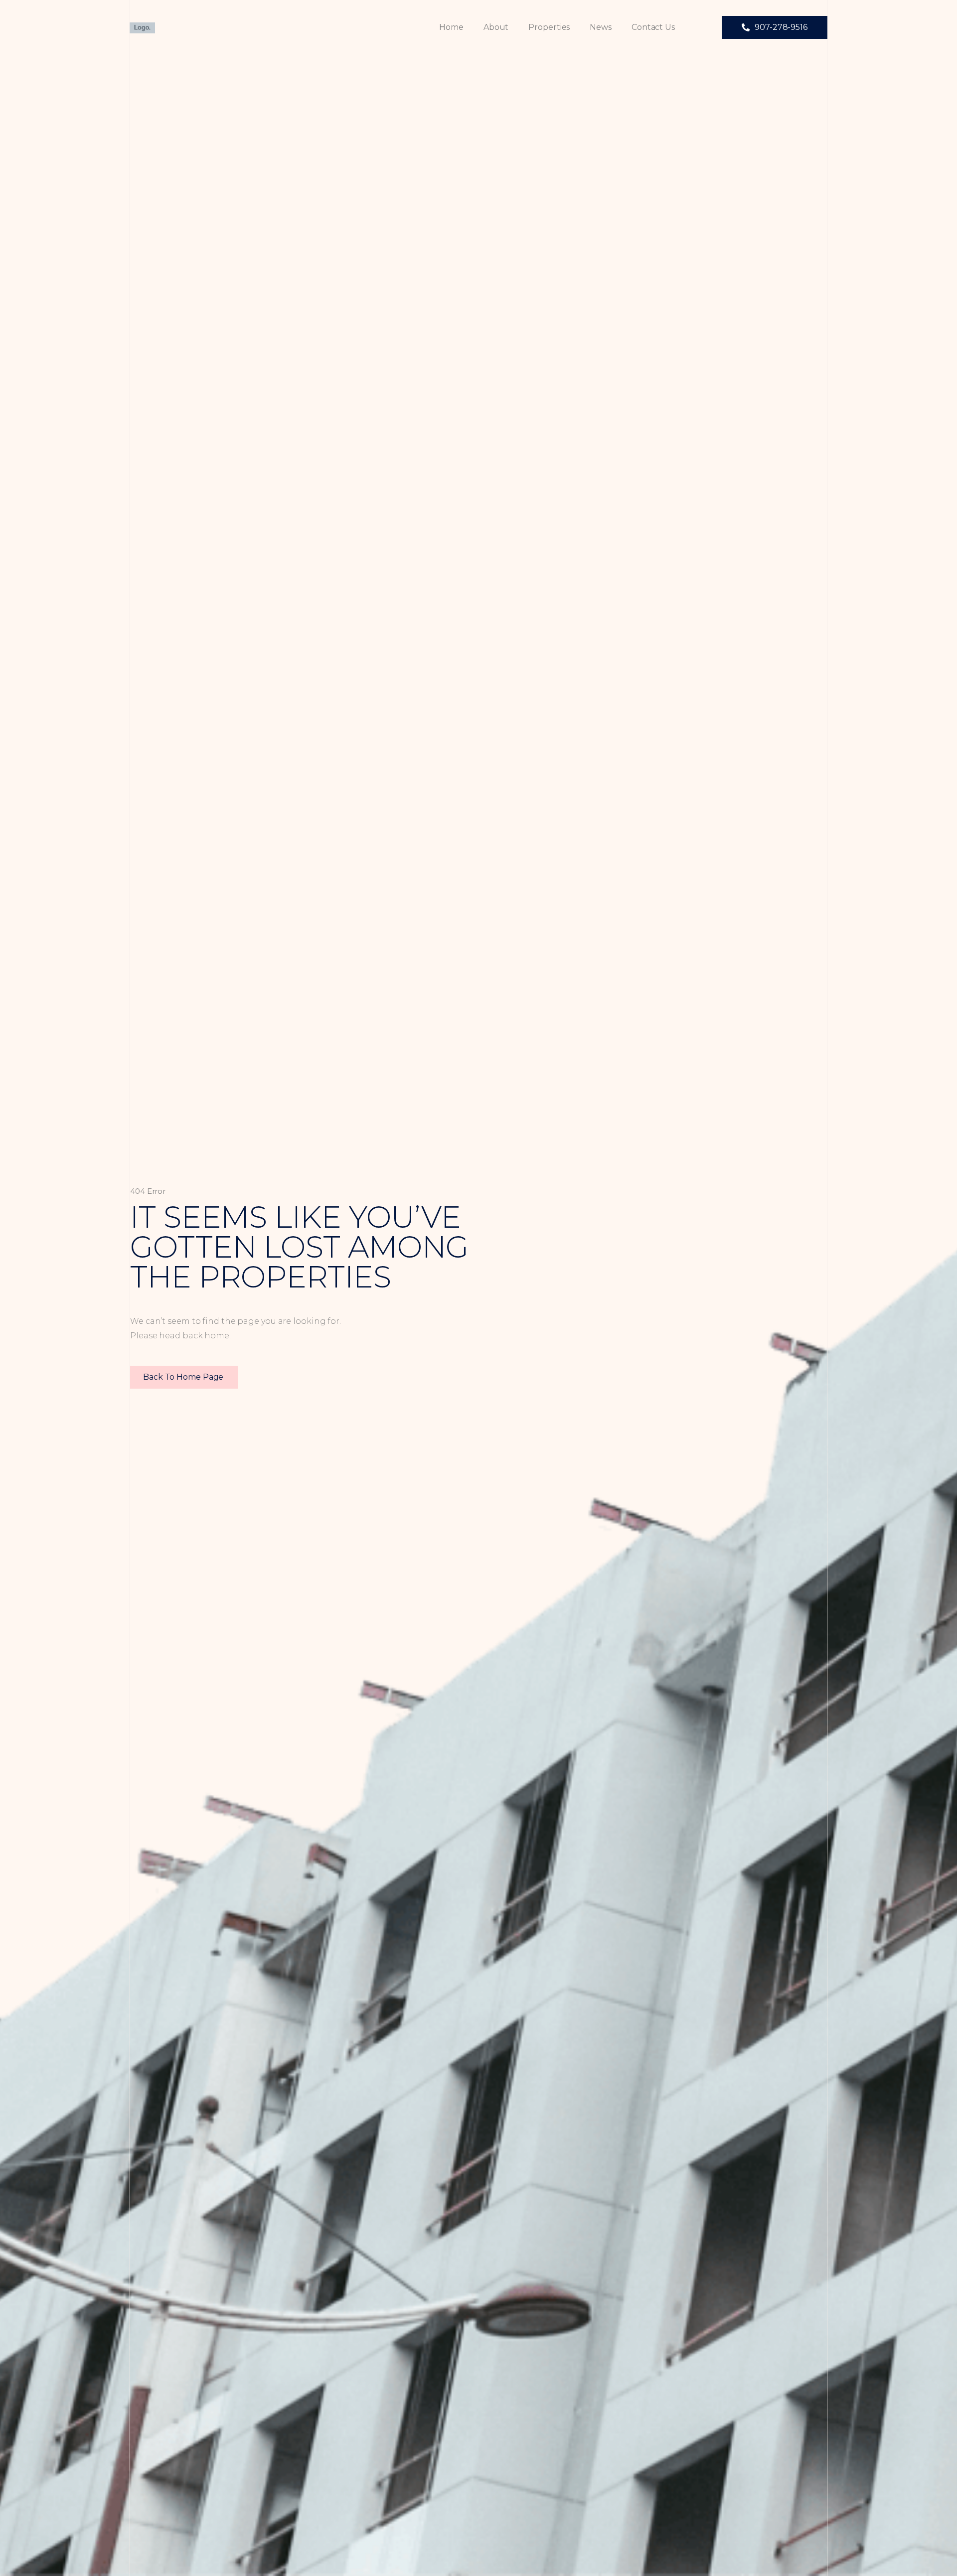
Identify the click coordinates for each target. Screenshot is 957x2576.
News (601, 27)
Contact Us (653, 27)
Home (451, 27)
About (496, 27)
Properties (549, 27)
